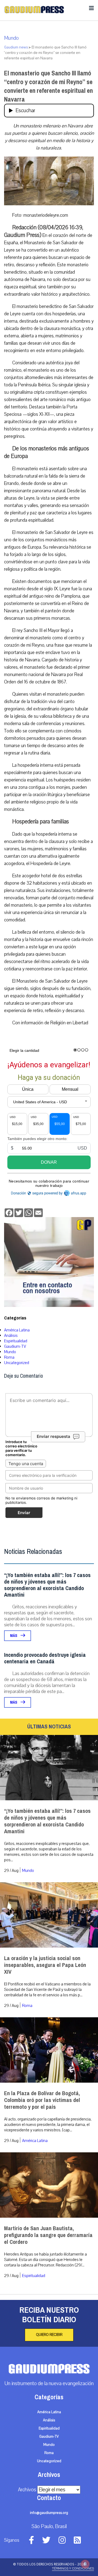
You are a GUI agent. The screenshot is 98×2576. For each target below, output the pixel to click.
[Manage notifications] (85, 2564)
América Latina (17, 1330)
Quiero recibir (49, 2335)
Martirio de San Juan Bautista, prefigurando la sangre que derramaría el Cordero (48, 2235)
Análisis (11, 1336)
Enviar (24, 1513)
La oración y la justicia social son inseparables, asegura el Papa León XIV (45, 1965)
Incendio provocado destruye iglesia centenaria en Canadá (45, 1658)
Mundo (11, 38)
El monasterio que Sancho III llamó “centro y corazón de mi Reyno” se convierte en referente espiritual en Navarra (48, 86)
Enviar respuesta (53, 1436)
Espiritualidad (16, 1341)
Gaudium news (16, 47)
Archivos (27, 2490)
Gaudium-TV (15, 1346)
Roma (9, 1357)
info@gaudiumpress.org (49, 2513)
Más (14, 1636)
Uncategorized (17, 1363)
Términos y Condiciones (73, 2568)
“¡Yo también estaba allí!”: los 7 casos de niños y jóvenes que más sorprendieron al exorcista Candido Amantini (47, 1585)
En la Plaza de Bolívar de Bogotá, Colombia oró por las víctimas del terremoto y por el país (42, 2100)
